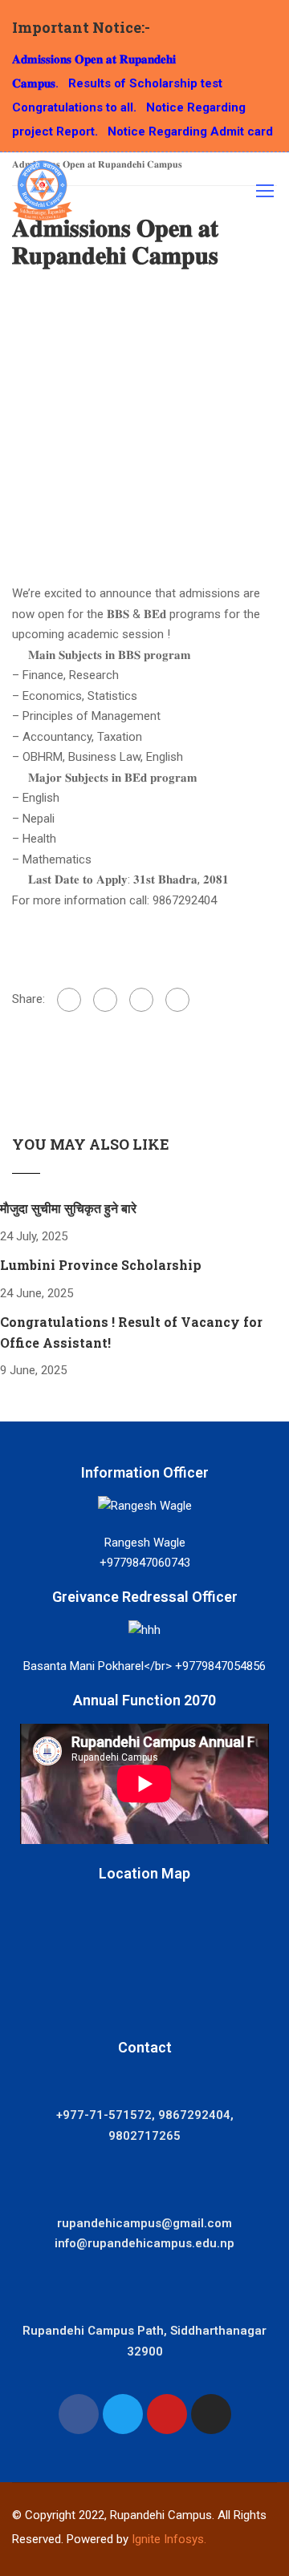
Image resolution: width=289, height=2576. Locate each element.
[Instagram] (211, 2414)
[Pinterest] (177, 1000)
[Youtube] (167, 2414)
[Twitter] (141, 1000)
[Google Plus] (105, 1000)
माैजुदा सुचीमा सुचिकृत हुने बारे (68, 1208)
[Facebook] (69, 1000)
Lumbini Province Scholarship (101, 1265)
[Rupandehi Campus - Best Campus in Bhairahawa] (42, 194)
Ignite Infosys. (169, 2539)
